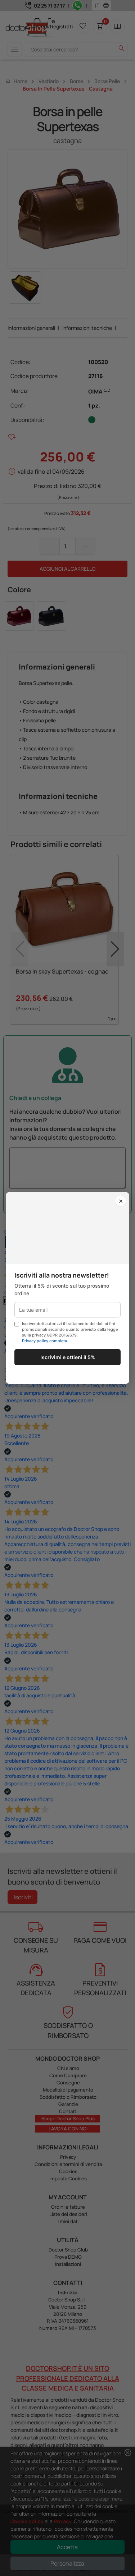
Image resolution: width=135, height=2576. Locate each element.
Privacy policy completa (44, 1341)
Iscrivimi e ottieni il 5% (68, 1357)
